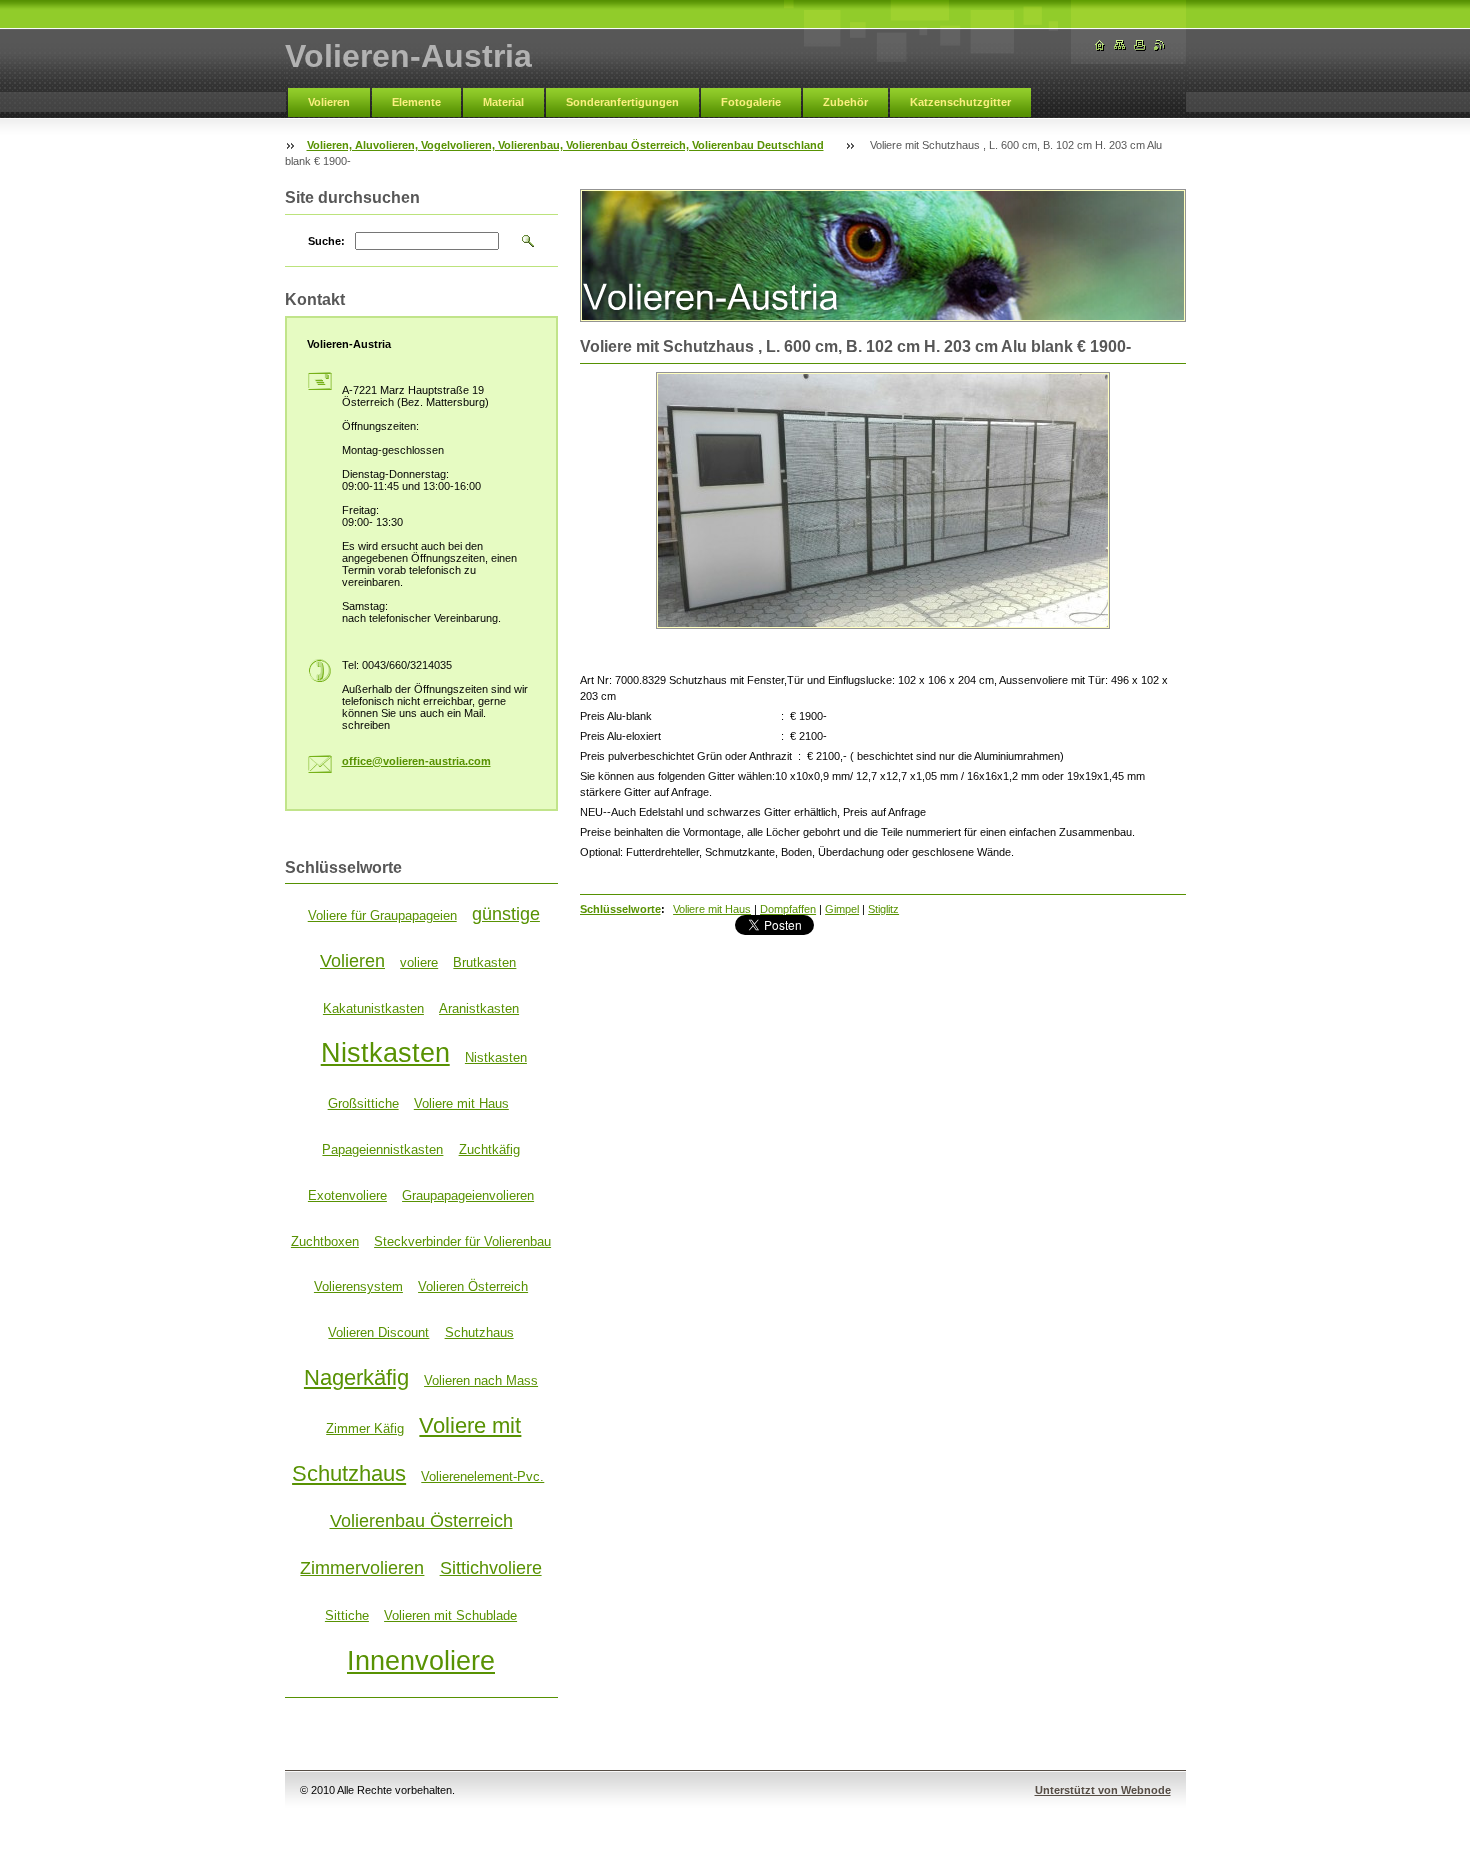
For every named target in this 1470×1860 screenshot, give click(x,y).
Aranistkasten (479, 1008)
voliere (419, 962)
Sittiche (347, 1615)
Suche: (326, 241)
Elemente (416, 102)
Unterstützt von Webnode (1103, 1790)
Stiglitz (883, 909)
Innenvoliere (421, 1661)
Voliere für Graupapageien (382, 915)
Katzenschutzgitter (960, 102)
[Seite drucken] (1140, 45)
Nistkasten (385, 1053)
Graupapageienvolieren (468, 1195)
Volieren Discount (378, 1332)
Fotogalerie (751, 102)
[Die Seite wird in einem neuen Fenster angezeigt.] (883, 500)
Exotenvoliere (347, 1195)
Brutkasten (484, 962)
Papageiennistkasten (382, 1149)
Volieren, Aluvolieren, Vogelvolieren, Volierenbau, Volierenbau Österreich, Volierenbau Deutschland (565, 145)
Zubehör (845, 102)
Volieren (329, 102)
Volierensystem (358, 1286)
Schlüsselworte (620, 909)
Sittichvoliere (491, 1568)
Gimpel (842, 909)
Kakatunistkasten (373, 1008)
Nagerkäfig (356, 1377)
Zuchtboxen (325, 1241)
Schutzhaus (479, 1332)
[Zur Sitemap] (1120, 45)
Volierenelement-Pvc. (482, 1476)
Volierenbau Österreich (421, 1521)
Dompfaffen (788, 909)
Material (503, 102)
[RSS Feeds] (1160, 45)
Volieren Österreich (473, 1286)
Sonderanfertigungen (622, 102)
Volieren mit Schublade (450, 1615)
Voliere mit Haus (712, 909)
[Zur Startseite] (1100, 45)
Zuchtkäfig (489, 1149)
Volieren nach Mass (481, 1380)
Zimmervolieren (362, 1568)
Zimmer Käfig (365, 1428)
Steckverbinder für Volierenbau (462, 1241)
